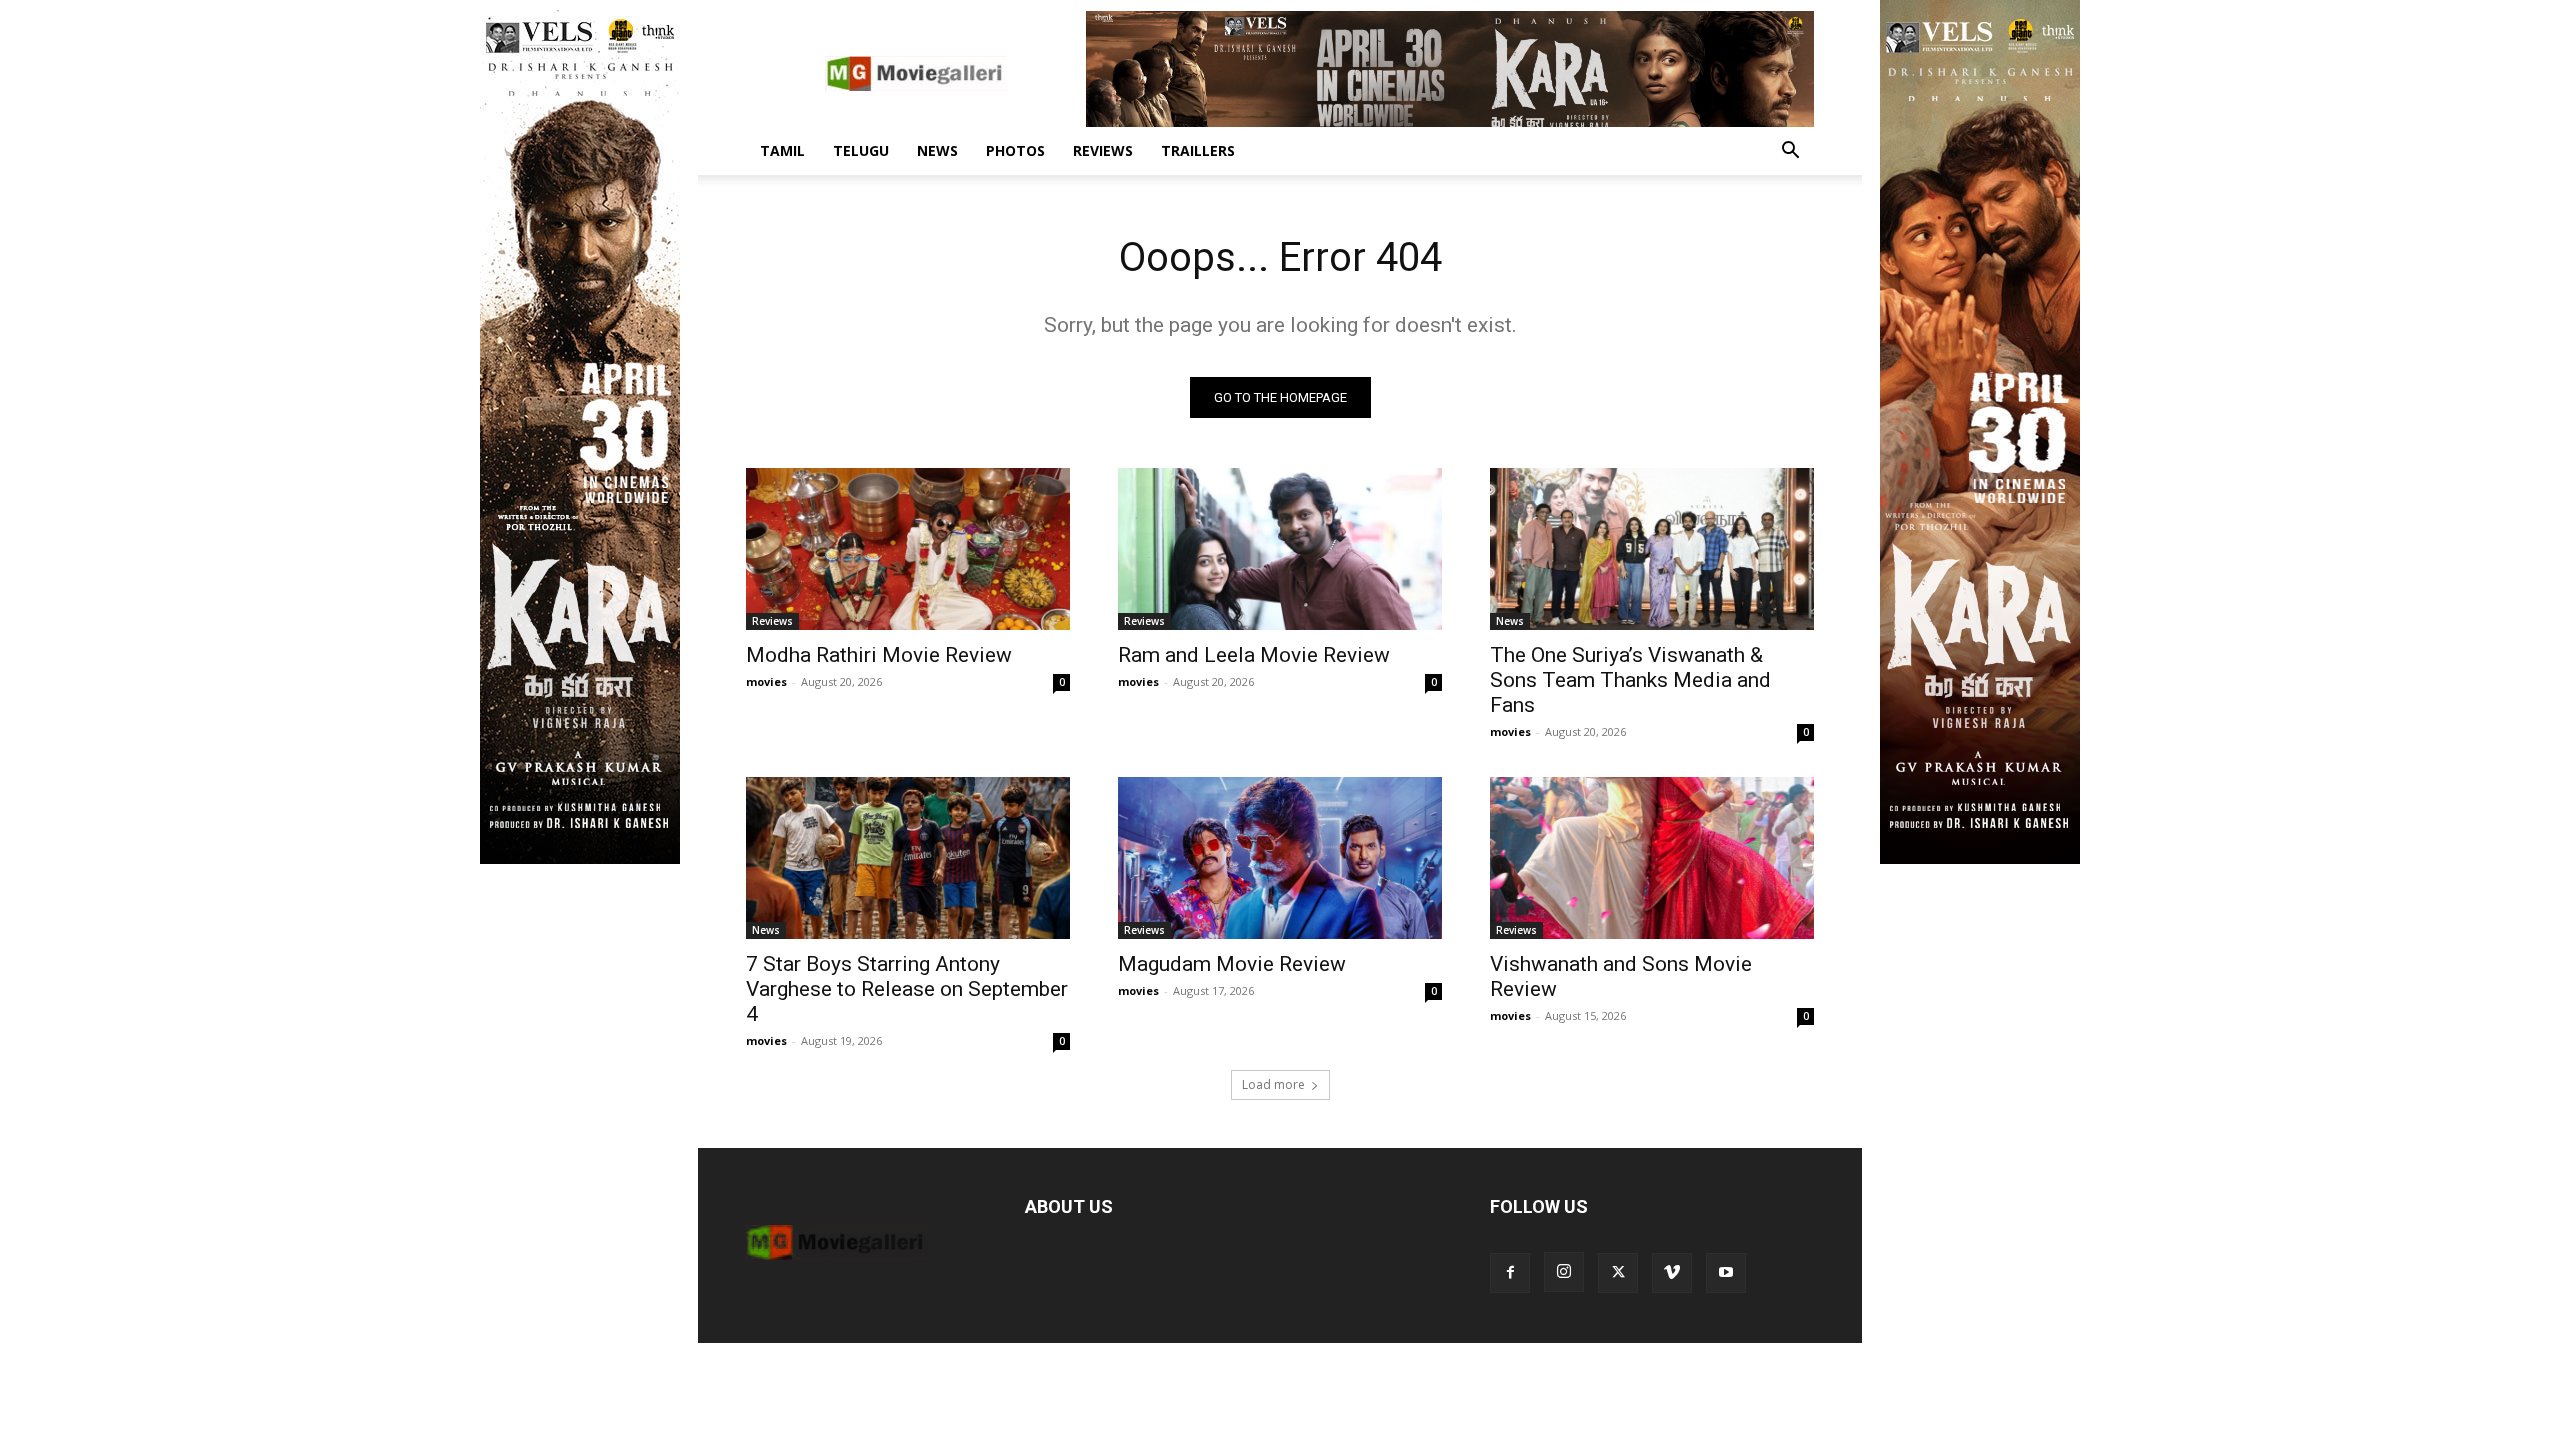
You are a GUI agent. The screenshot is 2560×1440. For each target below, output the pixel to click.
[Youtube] (1726, 1273)
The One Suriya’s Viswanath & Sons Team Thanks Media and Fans (1630, 680)
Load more (1273, 1084)
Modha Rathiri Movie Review (879, 655)
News (937, 150)
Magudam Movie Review (1232, 964)
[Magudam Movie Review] (1280, 858)
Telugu (861, 150)
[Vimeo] (1672, 1273)
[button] (1790, 152)
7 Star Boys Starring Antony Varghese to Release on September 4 (907, 989)
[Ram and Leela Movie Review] (1280, 549)
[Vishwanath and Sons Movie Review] (1652, 858)
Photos (1015, 150)
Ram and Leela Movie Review (1254, 655)
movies (766, 681)
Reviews (1103, 150)
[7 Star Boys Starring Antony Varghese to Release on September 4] (908, 858)
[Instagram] (1564, 1272)
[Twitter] (1618, 1273)
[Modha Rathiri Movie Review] (908, 549)
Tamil (782, 150)
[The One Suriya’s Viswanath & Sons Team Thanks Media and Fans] (1652, 549)
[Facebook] (1510, 1273)
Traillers (1198, 150)
